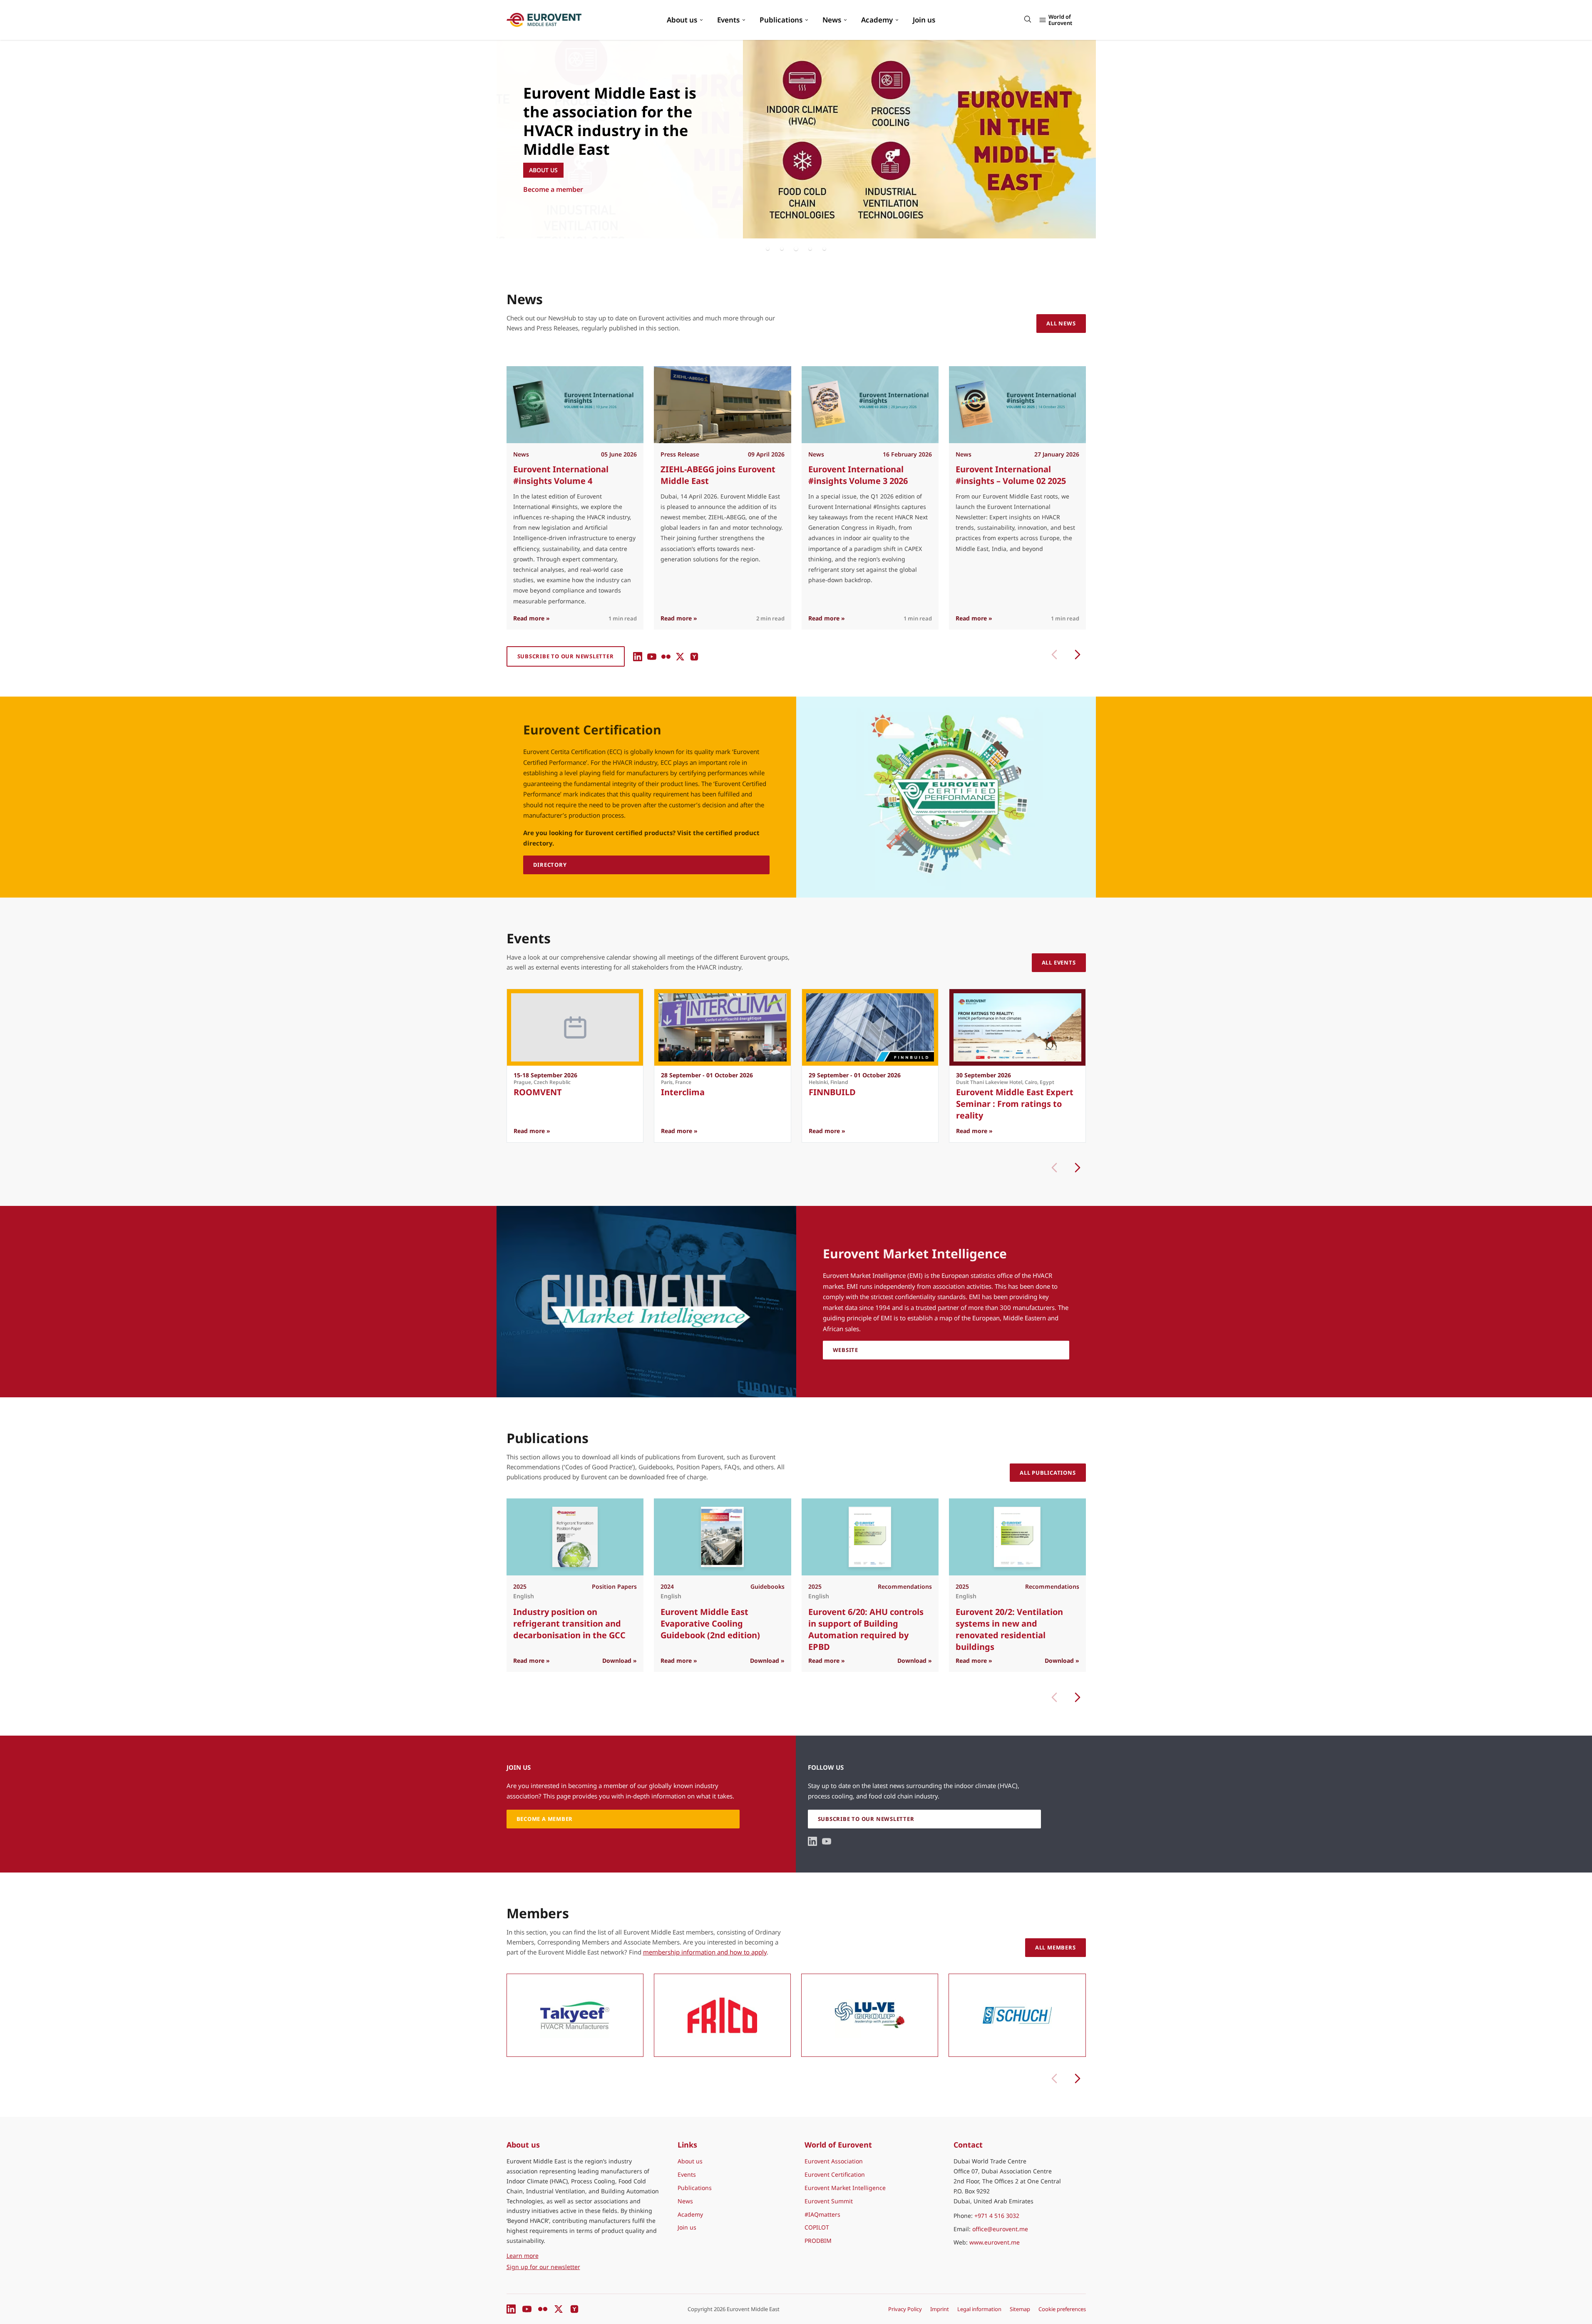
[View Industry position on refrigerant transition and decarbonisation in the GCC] (575, 1537)
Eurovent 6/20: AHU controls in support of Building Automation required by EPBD (866, 1629)
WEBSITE (846, 1350)
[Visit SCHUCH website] (1017, 2015)
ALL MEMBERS (1056, 1947)
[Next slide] (1078, 1168)
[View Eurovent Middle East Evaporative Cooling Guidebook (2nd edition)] (722, 1537)
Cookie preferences (1062, 2309)
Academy (877, 20)
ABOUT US (543, 170)
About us (682, 20)
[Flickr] (666, 657)
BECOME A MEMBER (545, 1819)
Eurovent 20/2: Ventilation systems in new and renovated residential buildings (1009, 1629)
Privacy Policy (905, 2309)
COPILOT (817, 2227)
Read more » (531, 618)
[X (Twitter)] (680, 657)
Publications (781, 20)
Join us (924, 20)
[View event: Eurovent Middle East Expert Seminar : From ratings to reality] (1017, 1027)
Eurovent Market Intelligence (845, 2188)
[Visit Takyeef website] (575, 2015)
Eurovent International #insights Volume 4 (561, 475)
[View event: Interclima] (722, 1027)
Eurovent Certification (835, 2174)
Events (728, 20)
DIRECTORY (550, 865)
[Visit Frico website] (722, 2015)
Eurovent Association (834, 2161)
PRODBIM (818, 2241)
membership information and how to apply (705, 1952)
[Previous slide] (1054, 655)
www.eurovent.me (995, 2242)
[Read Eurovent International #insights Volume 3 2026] (870, 405)
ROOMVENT (538, 1092)
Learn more (561, 2255)
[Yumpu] (694, 657)
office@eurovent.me (1000, 2229)
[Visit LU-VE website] (870, 2015)
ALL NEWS (1061, 323)
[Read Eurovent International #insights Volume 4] (575, 405)
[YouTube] (652, 657)
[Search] (1028, 19)
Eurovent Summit (829, 2201)
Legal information (979, 2309)
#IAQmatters (822, 2214)
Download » (620, 1661)
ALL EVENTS (1059, 962)
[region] (796, 139)
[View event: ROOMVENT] (575, 1027)
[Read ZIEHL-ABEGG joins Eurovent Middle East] (722, 405)
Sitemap (1020, 2309)
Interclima (683, 1092)
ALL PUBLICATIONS (1048, 1473)
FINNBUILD (832, 1092)
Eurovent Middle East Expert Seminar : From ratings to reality (1014, 1104)
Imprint (940, 2309)
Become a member (553, 189)
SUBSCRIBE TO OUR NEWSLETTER (566, 656)
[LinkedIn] (638, 657)
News (832, 20)
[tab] (768, 248)
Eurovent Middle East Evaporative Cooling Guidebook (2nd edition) (710, 1623)
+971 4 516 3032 (997, 2216)
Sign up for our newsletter (543, 2267)
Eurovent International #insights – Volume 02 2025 (1010, 475)
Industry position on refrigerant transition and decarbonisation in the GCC (569, 1623)
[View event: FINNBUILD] (870, 1027)
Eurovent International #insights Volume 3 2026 (858, 475)
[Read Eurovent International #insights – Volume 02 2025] (1017, 405)
